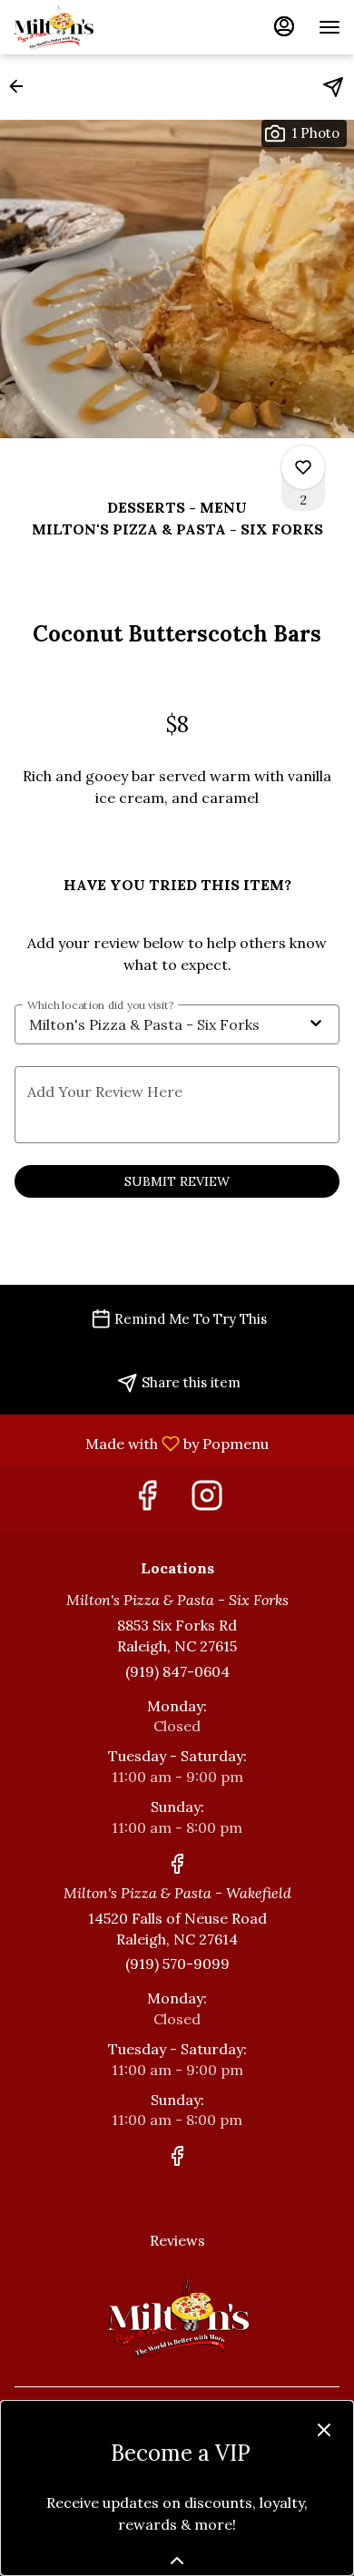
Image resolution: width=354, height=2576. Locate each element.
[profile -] (284, 26)
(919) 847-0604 (177, 1671)
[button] (22, 86)
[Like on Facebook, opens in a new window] (147, 1500)
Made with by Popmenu (141, 1443)
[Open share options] (333, 87)
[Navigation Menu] (329, 27)
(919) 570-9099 (177, 1964)
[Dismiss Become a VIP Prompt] (324, 2430)
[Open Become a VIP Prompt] (177, 2561)
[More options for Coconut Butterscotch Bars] (303, 467)
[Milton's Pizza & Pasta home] (95, 27)
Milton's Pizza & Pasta (177, 2318)
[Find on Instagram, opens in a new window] (207, 1500)
